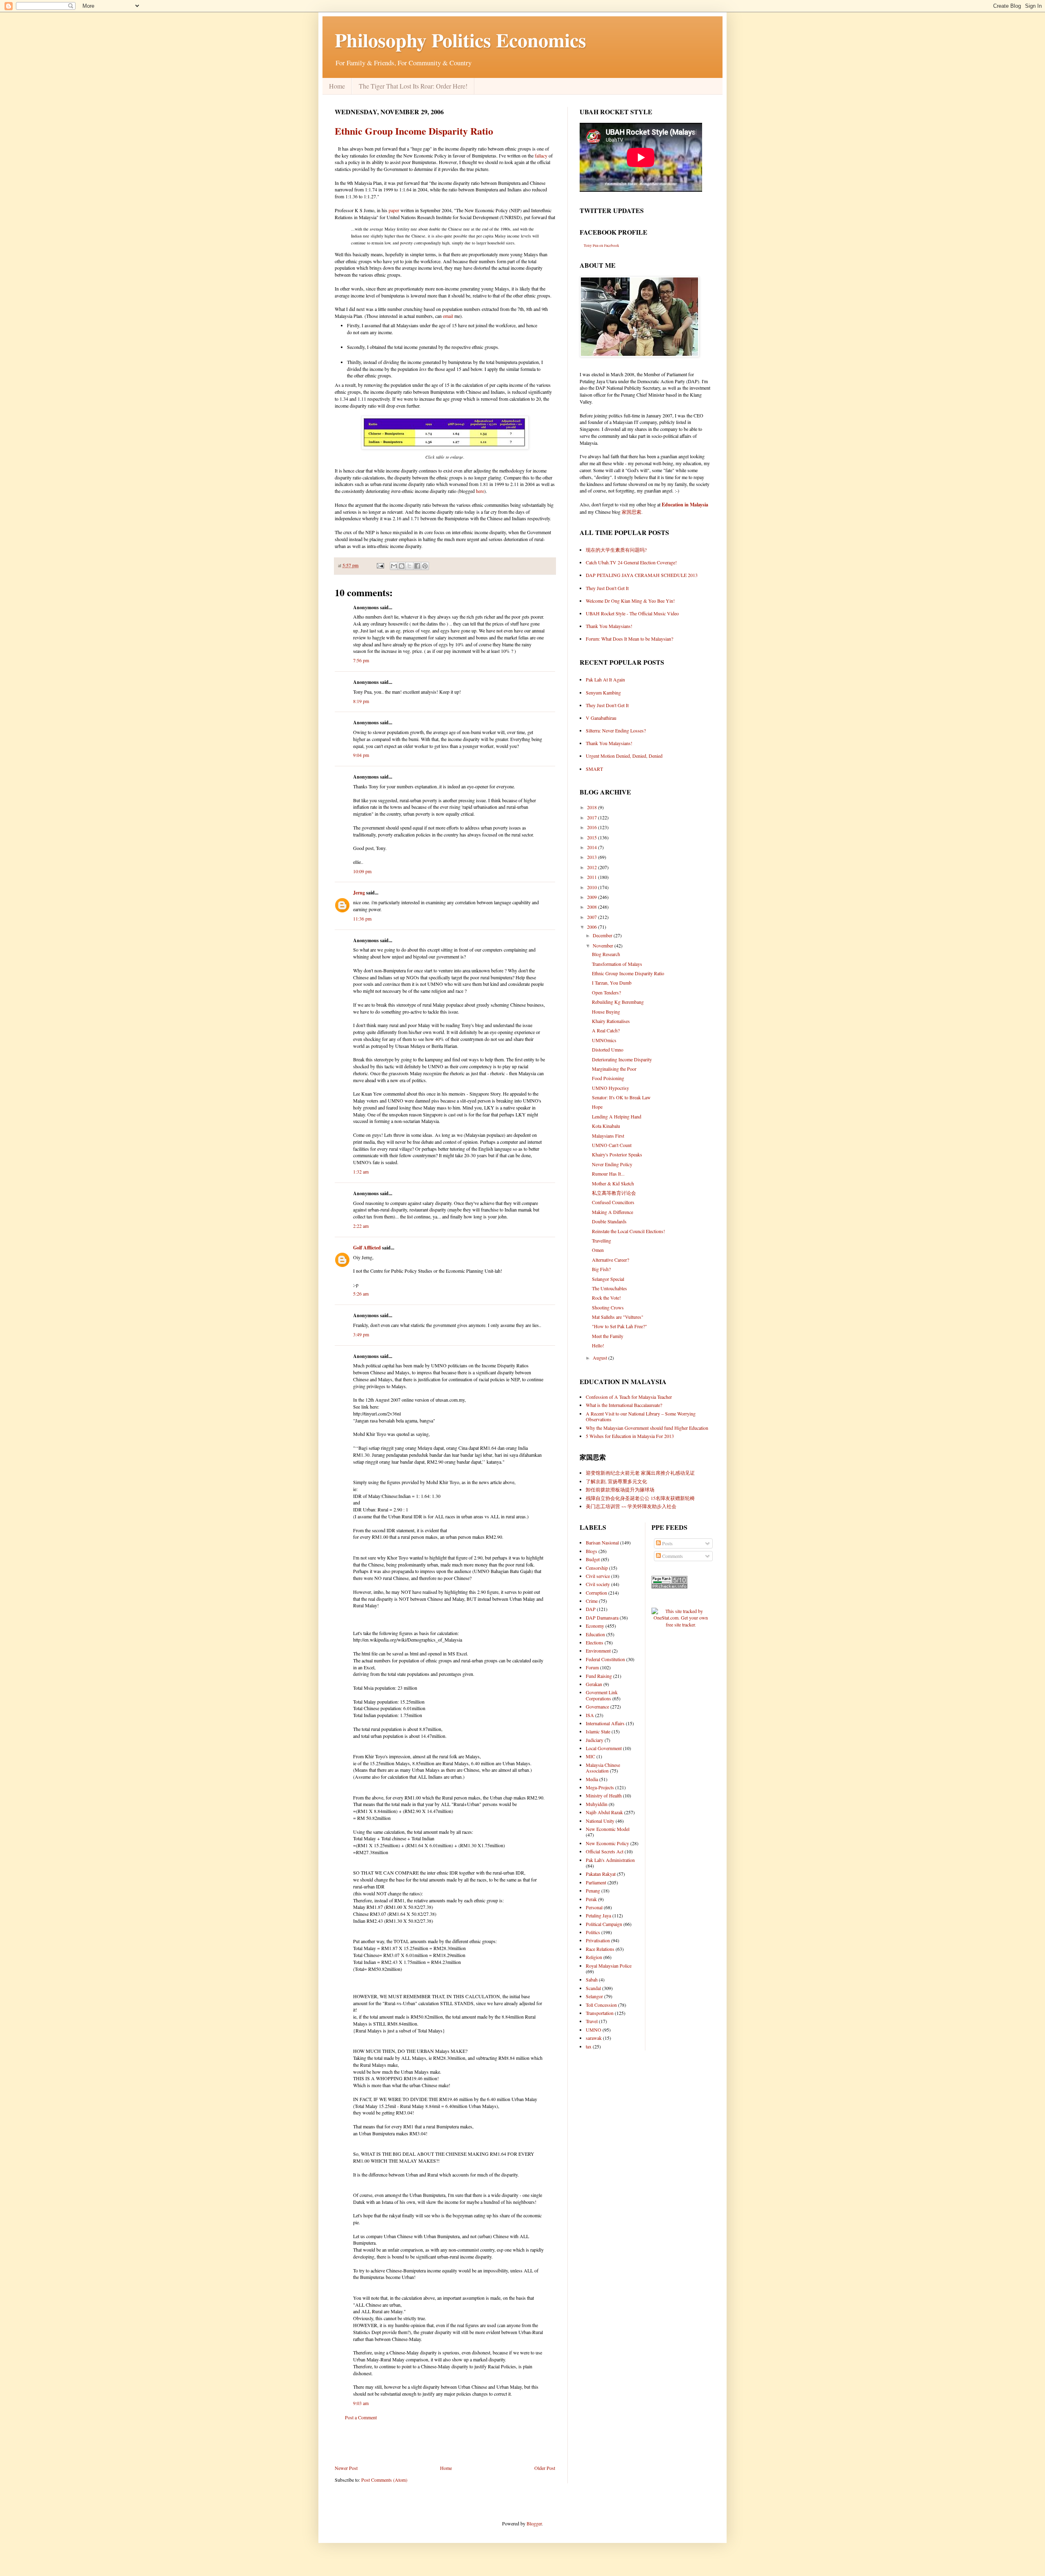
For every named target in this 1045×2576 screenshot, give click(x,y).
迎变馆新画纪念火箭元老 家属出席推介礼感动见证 (640, 1473)
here (480, 491)
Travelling (601, 1240)
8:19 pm (361, 701)
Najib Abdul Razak (604, 1812)
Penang (593, 1890)
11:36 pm (362, 919)
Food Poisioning (608, 1078)
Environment (598, 1651)
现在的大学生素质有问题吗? (616, 550)
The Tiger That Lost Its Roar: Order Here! (413, 86)
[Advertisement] (445, 2443)
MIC (590, 1756)
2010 (593, 887)
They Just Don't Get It (607, 588)
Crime (592, 1601)
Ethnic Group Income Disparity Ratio (414, 131)
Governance (597, 1706)
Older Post (545, 2468)
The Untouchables (609, 1288)
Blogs (591, 1551)
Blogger (534, 2523)
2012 (593, 867)
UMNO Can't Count (612, 1145)
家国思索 (631, 512)
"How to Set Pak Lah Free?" (619, 1326)
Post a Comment (361, 2417)
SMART (594, 769)
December (603, 935)
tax (589, 2046)
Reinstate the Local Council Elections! (628, 1231)
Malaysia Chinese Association (603, 1768)
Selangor (594, 1996)
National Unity (600, 1821)
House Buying (606, 1012)
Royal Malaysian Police (609, 1966)
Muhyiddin (597, 1804)
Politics (593, 1932)
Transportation (600, 2013)
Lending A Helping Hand (617, 1116)
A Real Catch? (606, 1030)
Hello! (598, 1345)
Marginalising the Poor (614, 1069)
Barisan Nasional (602, 1542)
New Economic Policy (607, 1843)
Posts (667, 1543)
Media (592, 1779)
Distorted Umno (608, 1049)
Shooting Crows (608, 1307)
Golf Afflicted (367, 1248)
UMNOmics (604, 1040)
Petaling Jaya (598, 1915)
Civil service (598, 1576)
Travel (592, 2021)
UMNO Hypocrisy (610, 1088)
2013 (593, 857)
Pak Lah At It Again (605, 679)
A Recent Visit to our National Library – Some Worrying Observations (641, 1416)
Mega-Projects (600, 1787)
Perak (591, 1899)
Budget (593, 1559)
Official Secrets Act (605, 1851)
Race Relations (600, 1949)
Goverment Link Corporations (602, 1695)
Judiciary (595, 1740)
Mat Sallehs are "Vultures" (618, 1317)
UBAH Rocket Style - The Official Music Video (632, 613)
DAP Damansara (602, 1617)
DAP (591, 1609)
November (604, 945)
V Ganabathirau (601, 718)
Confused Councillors (613, 1202)
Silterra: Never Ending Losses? (616, 730)
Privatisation (598, 1940)
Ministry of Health (604, 1795)
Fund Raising (599, 1676)
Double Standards (609, 1221)
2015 (593, 837)
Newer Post (346, 2468)
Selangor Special (608, 1279)
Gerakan (594, 1684)
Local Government (604, 1748)
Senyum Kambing (603, 692)
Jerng (359, 893)
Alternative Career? (610, 1260)
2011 (593, 877)
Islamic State (598, 1731)
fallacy (541, 155)
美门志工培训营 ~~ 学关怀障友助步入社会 (631, 1506)
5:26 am (361, 1294)
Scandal (593, 1988)
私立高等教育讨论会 (614, 1193)
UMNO (594, 2030)
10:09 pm (362, 871)
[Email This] (394, 566)
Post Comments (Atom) (384, 2480)
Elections (595, 1642)
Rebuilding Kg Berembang (618, 1002)
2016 (593, 827)
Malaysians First (608, 1136)
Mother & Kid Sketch (613, 1183)
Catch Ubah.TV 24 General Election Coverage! (631, 562)
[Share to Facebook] (417, 566)
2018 (593, 807)
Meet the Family (608, 1336)
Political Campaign (604, 1924)
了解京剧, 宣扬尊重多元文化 (616, 1481)
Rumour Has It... (608, 1174)
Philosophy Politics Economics (460, 40)
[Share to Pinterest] (425, 566)
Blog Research (606, 954)
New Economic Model (608, 1829)
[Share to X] (409, 566)
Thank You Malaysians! (609, 626)
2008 (593, 907)
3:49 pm (361, 1334)
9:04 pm (361, 755)
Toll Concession (601, 2005)
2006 (593, 927)
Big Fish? (601, 1269)
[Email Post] (380, 565)
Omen (598, 1250)
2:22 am (361, 1226)
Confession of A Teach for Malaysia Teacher (629, 1397)
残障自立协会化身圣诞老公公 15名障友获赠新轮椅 (640, 1498)
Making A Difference (613, 1212)
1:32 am (361, 1172)
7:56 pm (361, 660)
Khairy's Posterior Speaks (617, 1154)
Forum (592, 1667)
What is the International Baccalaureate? (624, 1405)
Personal (594, 1907)
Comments (672, 1556)
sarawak (594, 2038)
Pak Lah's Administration (610, 1860)
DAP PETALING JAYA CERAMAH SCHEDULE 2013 (642, 575)
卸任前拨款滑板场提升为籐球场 (620, 1489)
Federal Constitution (605, 1659)
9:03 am (361, 2403)
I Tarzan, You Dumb (612, 983)
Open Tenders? (606, 992)
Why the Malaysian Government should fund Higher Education (647, 1428)
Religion (594, 1957)
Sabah (592, 1979)
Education (595, 1634)
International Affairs (605, 1723)
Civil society (598, 1584)
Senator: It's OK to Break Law (621, 1097)
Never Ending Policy (612, 1164)
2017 (593, 817)
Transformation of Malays (617, 964)
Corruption (596, 1593)
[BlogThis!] (402, 566)
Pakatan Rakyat (601, 1874)
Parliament (596, 1882)
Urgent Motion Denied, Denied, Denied (624, 756)
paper (394, 210)
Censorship (597, 1568)
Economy (595, 1626)
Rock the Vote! (606, 1298)
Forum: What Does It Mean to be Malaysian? (629, 639)
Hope (597, 1107)
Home (337, 86)
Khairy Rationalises (611, 1021)
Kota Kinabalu (606, 1126)
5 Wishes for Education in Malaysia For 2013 (630, 1436)
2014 (593, 847)
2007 (593, 917)
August (600, 1358)
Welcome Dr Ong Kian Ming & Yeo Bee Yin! (630, 601)
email (448, 316)
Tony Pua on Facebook (601, 246)
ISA (590, 1715)
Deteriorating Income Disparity (622, 1059)
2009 (593, 897)
